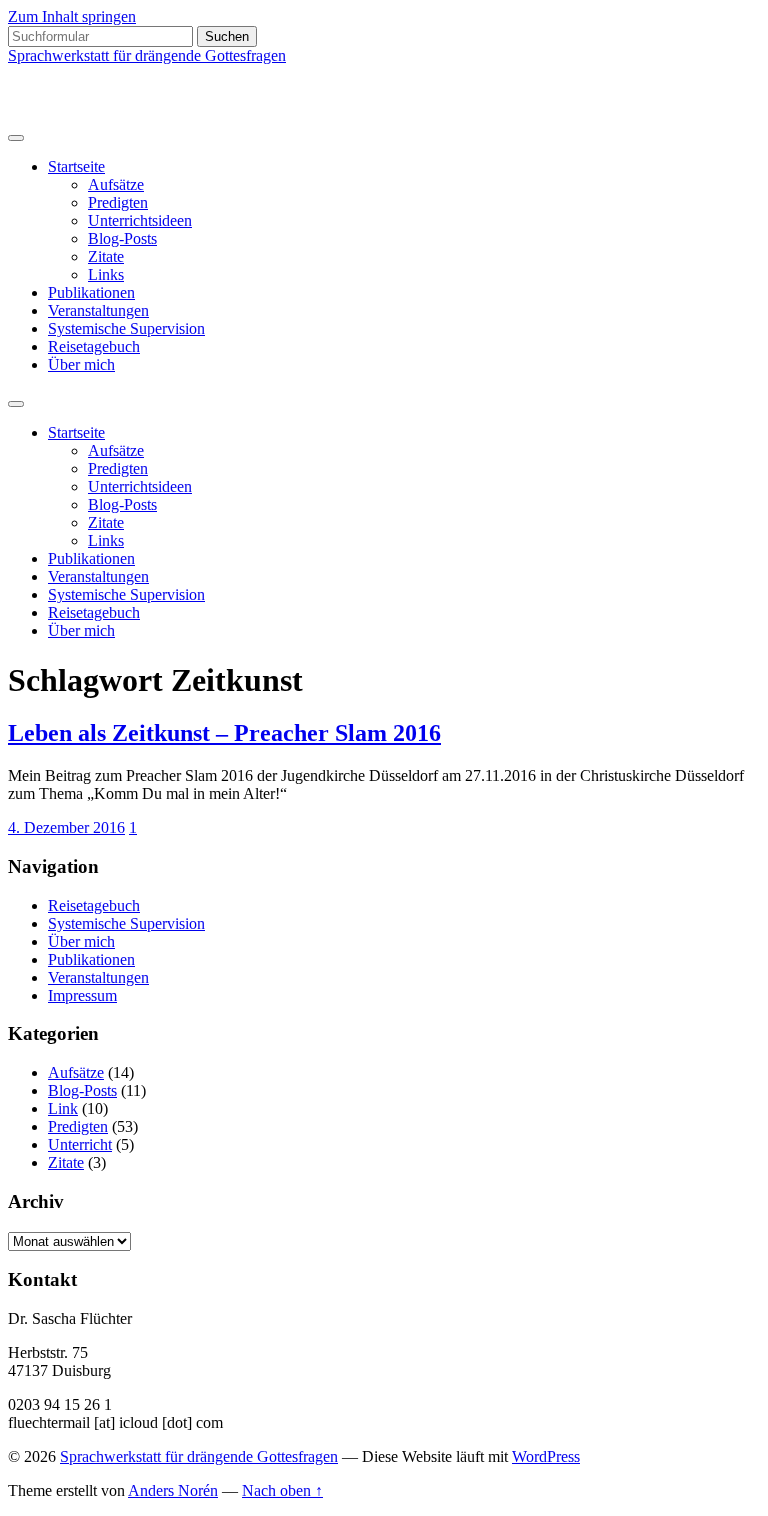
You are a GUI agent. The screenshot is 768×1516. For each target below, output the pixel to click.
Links (106, 274)
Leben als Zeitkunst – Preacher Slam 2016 (224, 733)
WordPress (546, 1456)
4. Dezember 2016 (66, 827)
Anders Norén (173, 1490)
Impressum (82, 995)
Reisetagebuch (94, 346)
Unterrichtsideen (140, 220)
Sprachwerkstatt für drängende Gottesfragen (147, 55)
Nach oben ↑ (282, 1490)
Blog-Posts (122, 238)
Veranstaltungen (98, 310)
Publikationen (91, 292)
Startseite (76, 166)
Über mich (81, 364)
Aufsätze (116, 184)
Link (63, 1108)
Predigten (118, 202)
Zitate (106, 256)
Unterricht (80, 1144)
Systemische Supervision (126, 328)
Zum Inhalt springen (72, 16)
